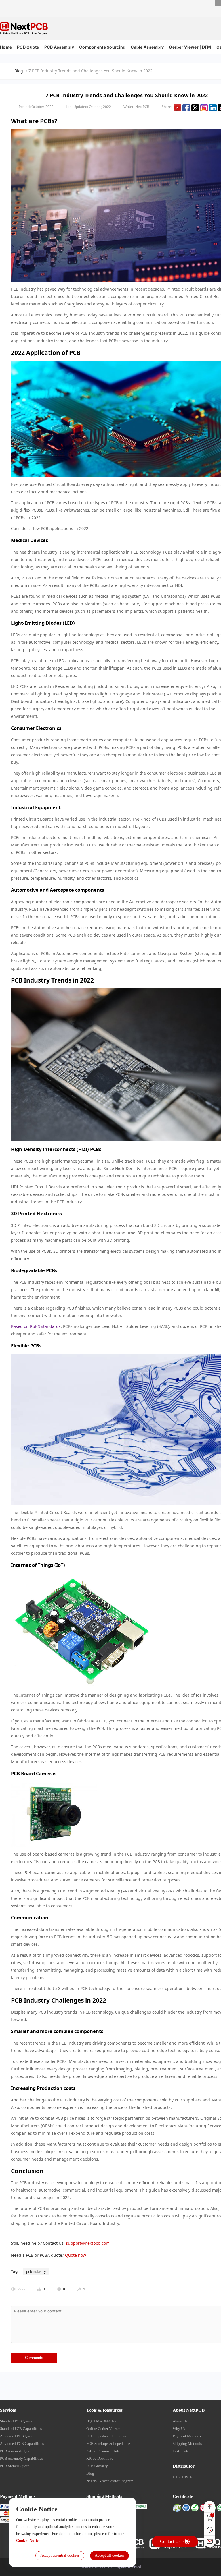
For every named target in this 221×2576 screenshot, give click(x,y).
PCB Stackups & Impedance (108, 2443)
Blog (19, 71)
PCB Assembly (59, 47)
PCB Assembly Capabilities (21, 2458)
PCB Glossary (97, 2466)
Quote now (76, 2255)
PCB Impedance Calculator (107, 2436)
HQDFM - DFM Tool (102, 2421)
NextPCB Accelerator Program (110, 2481)
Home (6, 47)
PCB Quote (28, 47)
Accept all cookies (109, 2555)
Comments (34, 2358)
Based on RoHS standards (36, 1326)
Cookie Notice (28, 2541)
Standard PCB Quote (16, 2421)
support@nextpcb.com (88, 2243)
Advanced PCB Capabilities (22, 2443)
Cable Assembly (147, 47)
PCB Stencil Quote (15, 2466)
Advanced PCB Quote (17, 2436)
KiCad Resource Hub (103, 2451)
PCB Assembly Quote (17, 2451)
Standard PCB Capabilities (21, 2429)
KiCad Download (100, 2458)
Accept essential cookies (60, 2555)
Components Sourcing (102, 47)
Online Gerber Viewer (103, 2429)
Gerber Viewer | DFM (190, 47)
